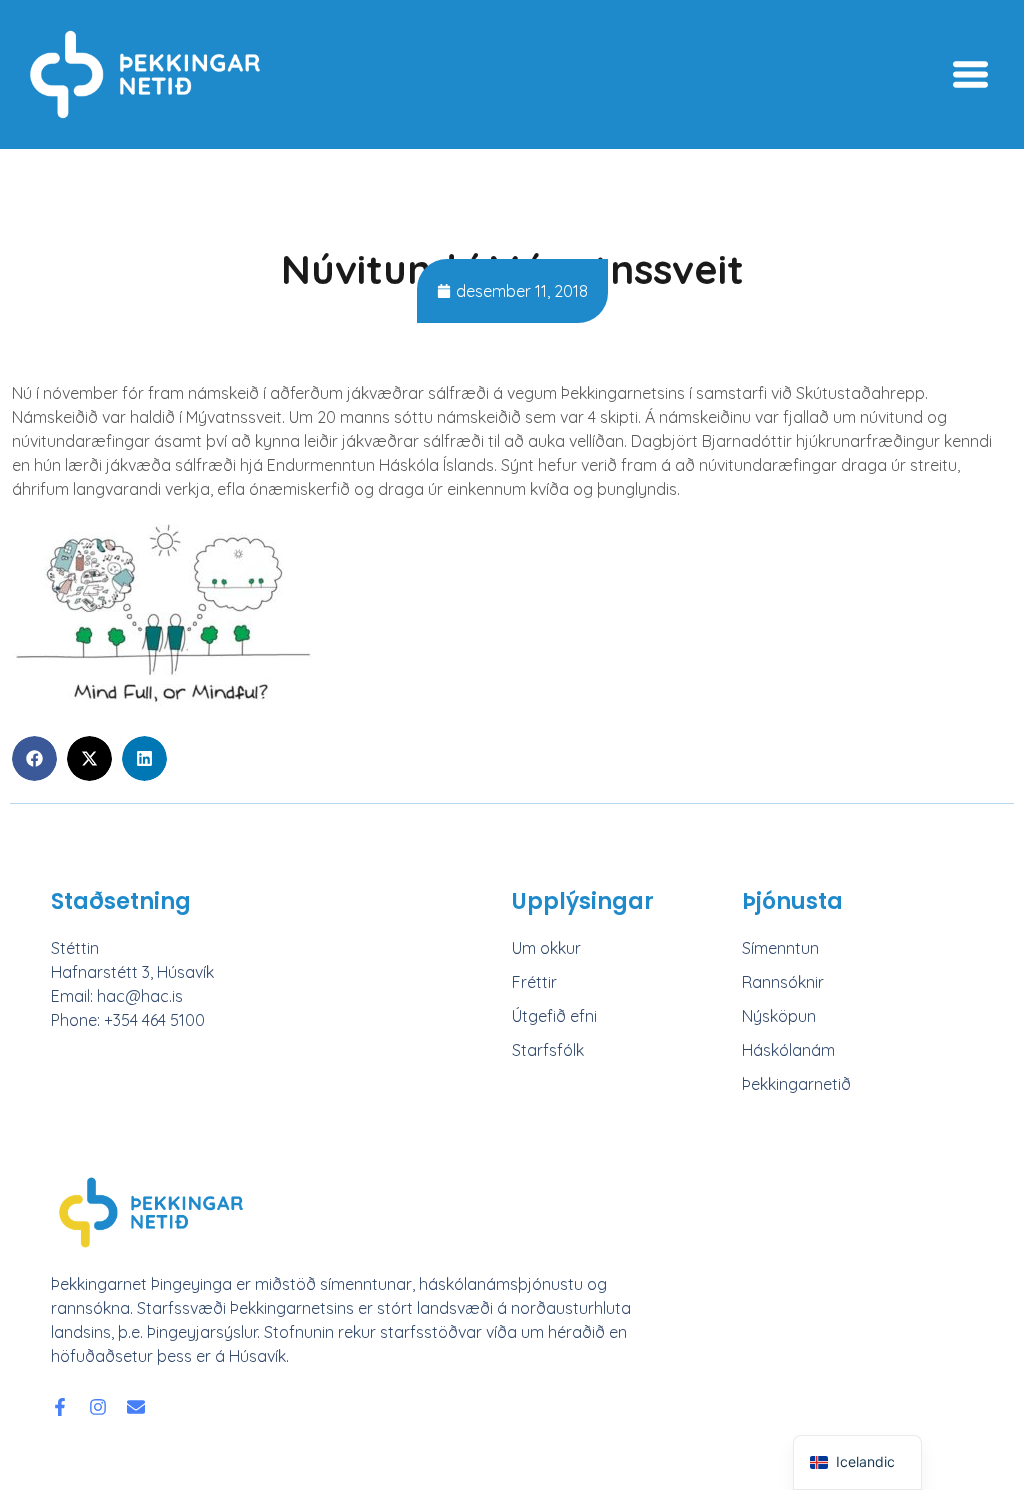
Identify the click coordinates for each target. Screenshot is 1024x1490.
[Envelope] (136, 1407)
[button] (34, 758)
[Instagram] (98, 1407)
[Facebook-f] (60, 1407)
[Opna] (970, 74)
